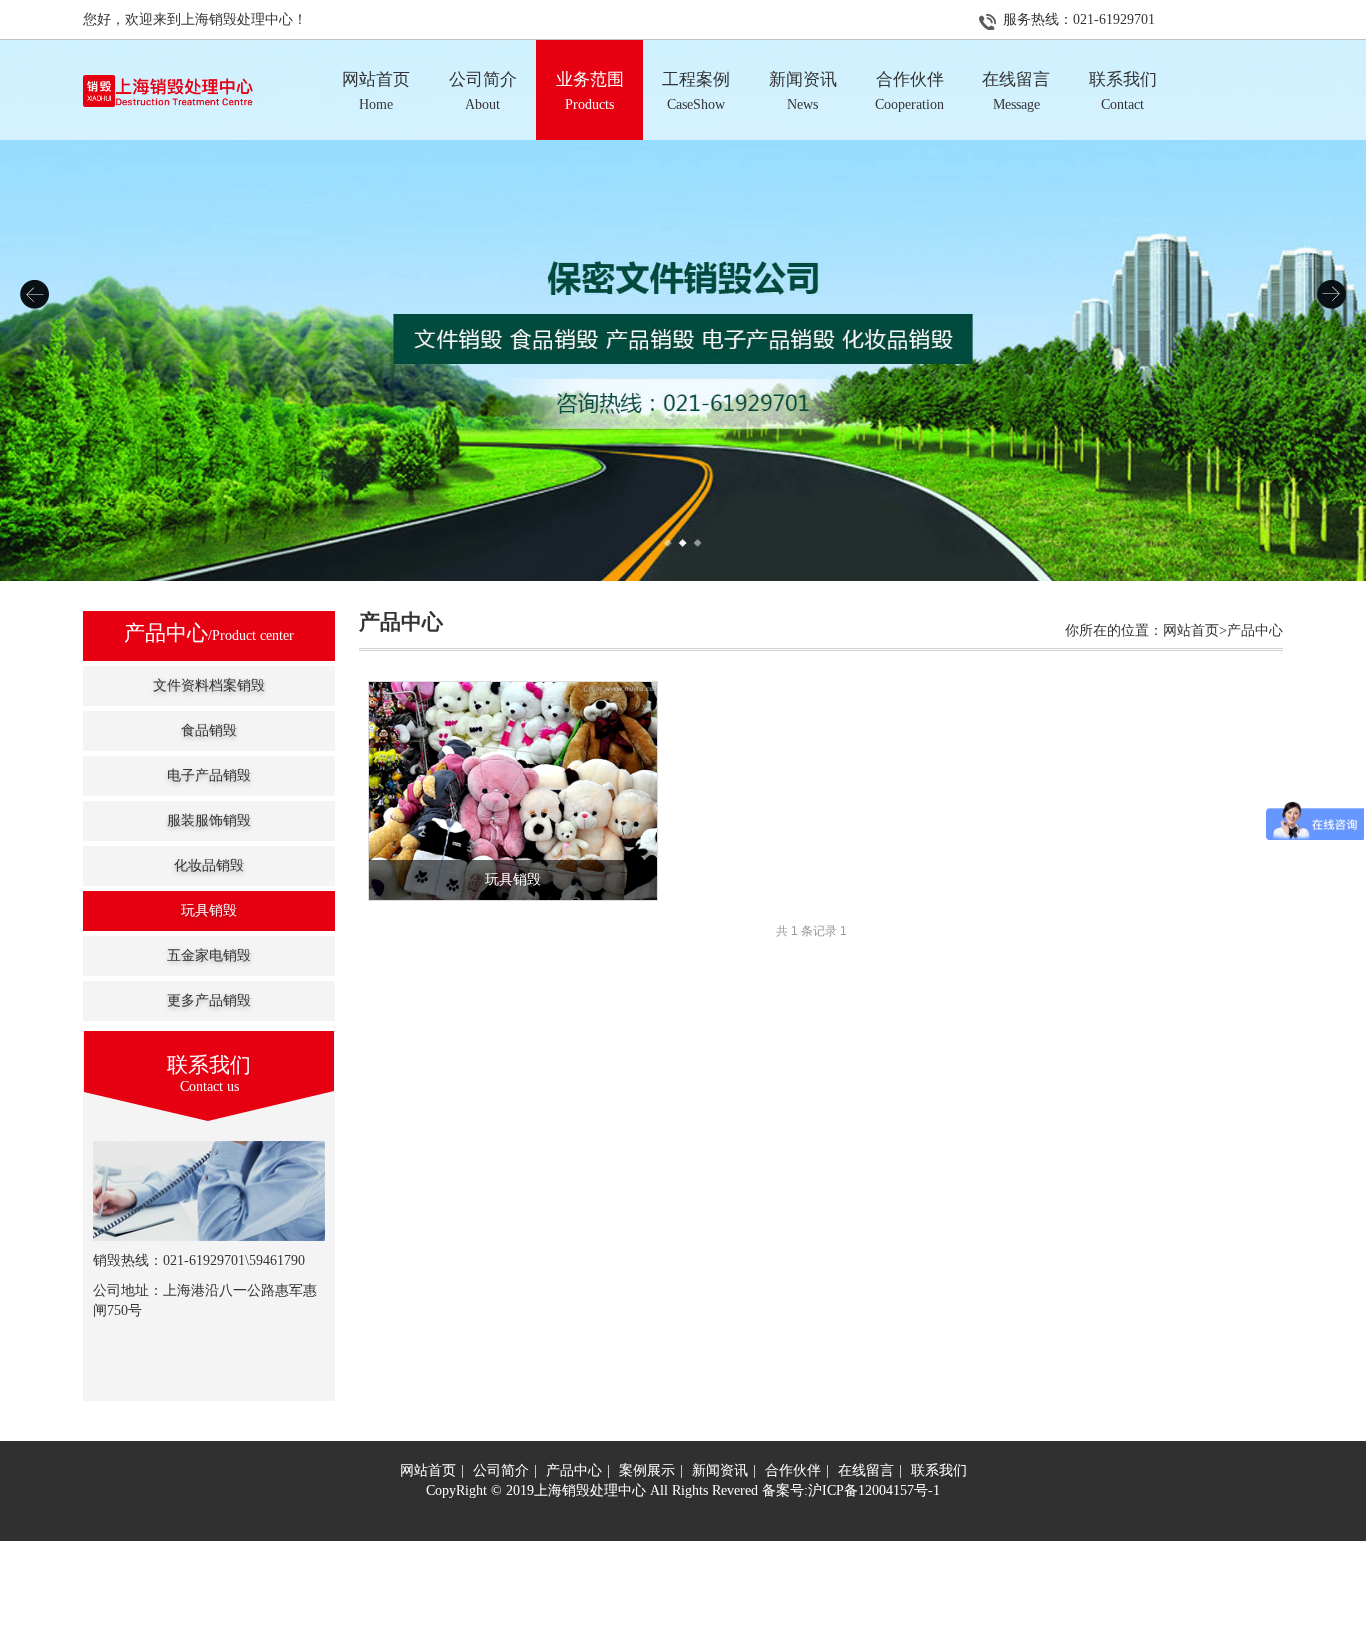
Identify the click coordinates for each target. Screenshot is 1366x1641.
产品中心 (574, 1470)
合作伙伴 (793, 1470)
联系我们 (939, 1470)
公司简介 (501, 1470)
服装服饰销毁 (209, 820)
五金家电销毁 (209, 955)
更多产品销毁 (209, 1000)
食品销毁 (209, 730)
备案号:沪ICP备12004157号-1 (851, 1490)
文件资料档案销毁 (209, 685)
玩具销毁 (209, 910)
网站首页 (428, 1470)
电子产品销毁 (209, 775)
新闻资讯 (720, 1470)
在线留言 (866, 1470)
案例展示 (647, 1470)
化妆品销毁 (209, 865)
